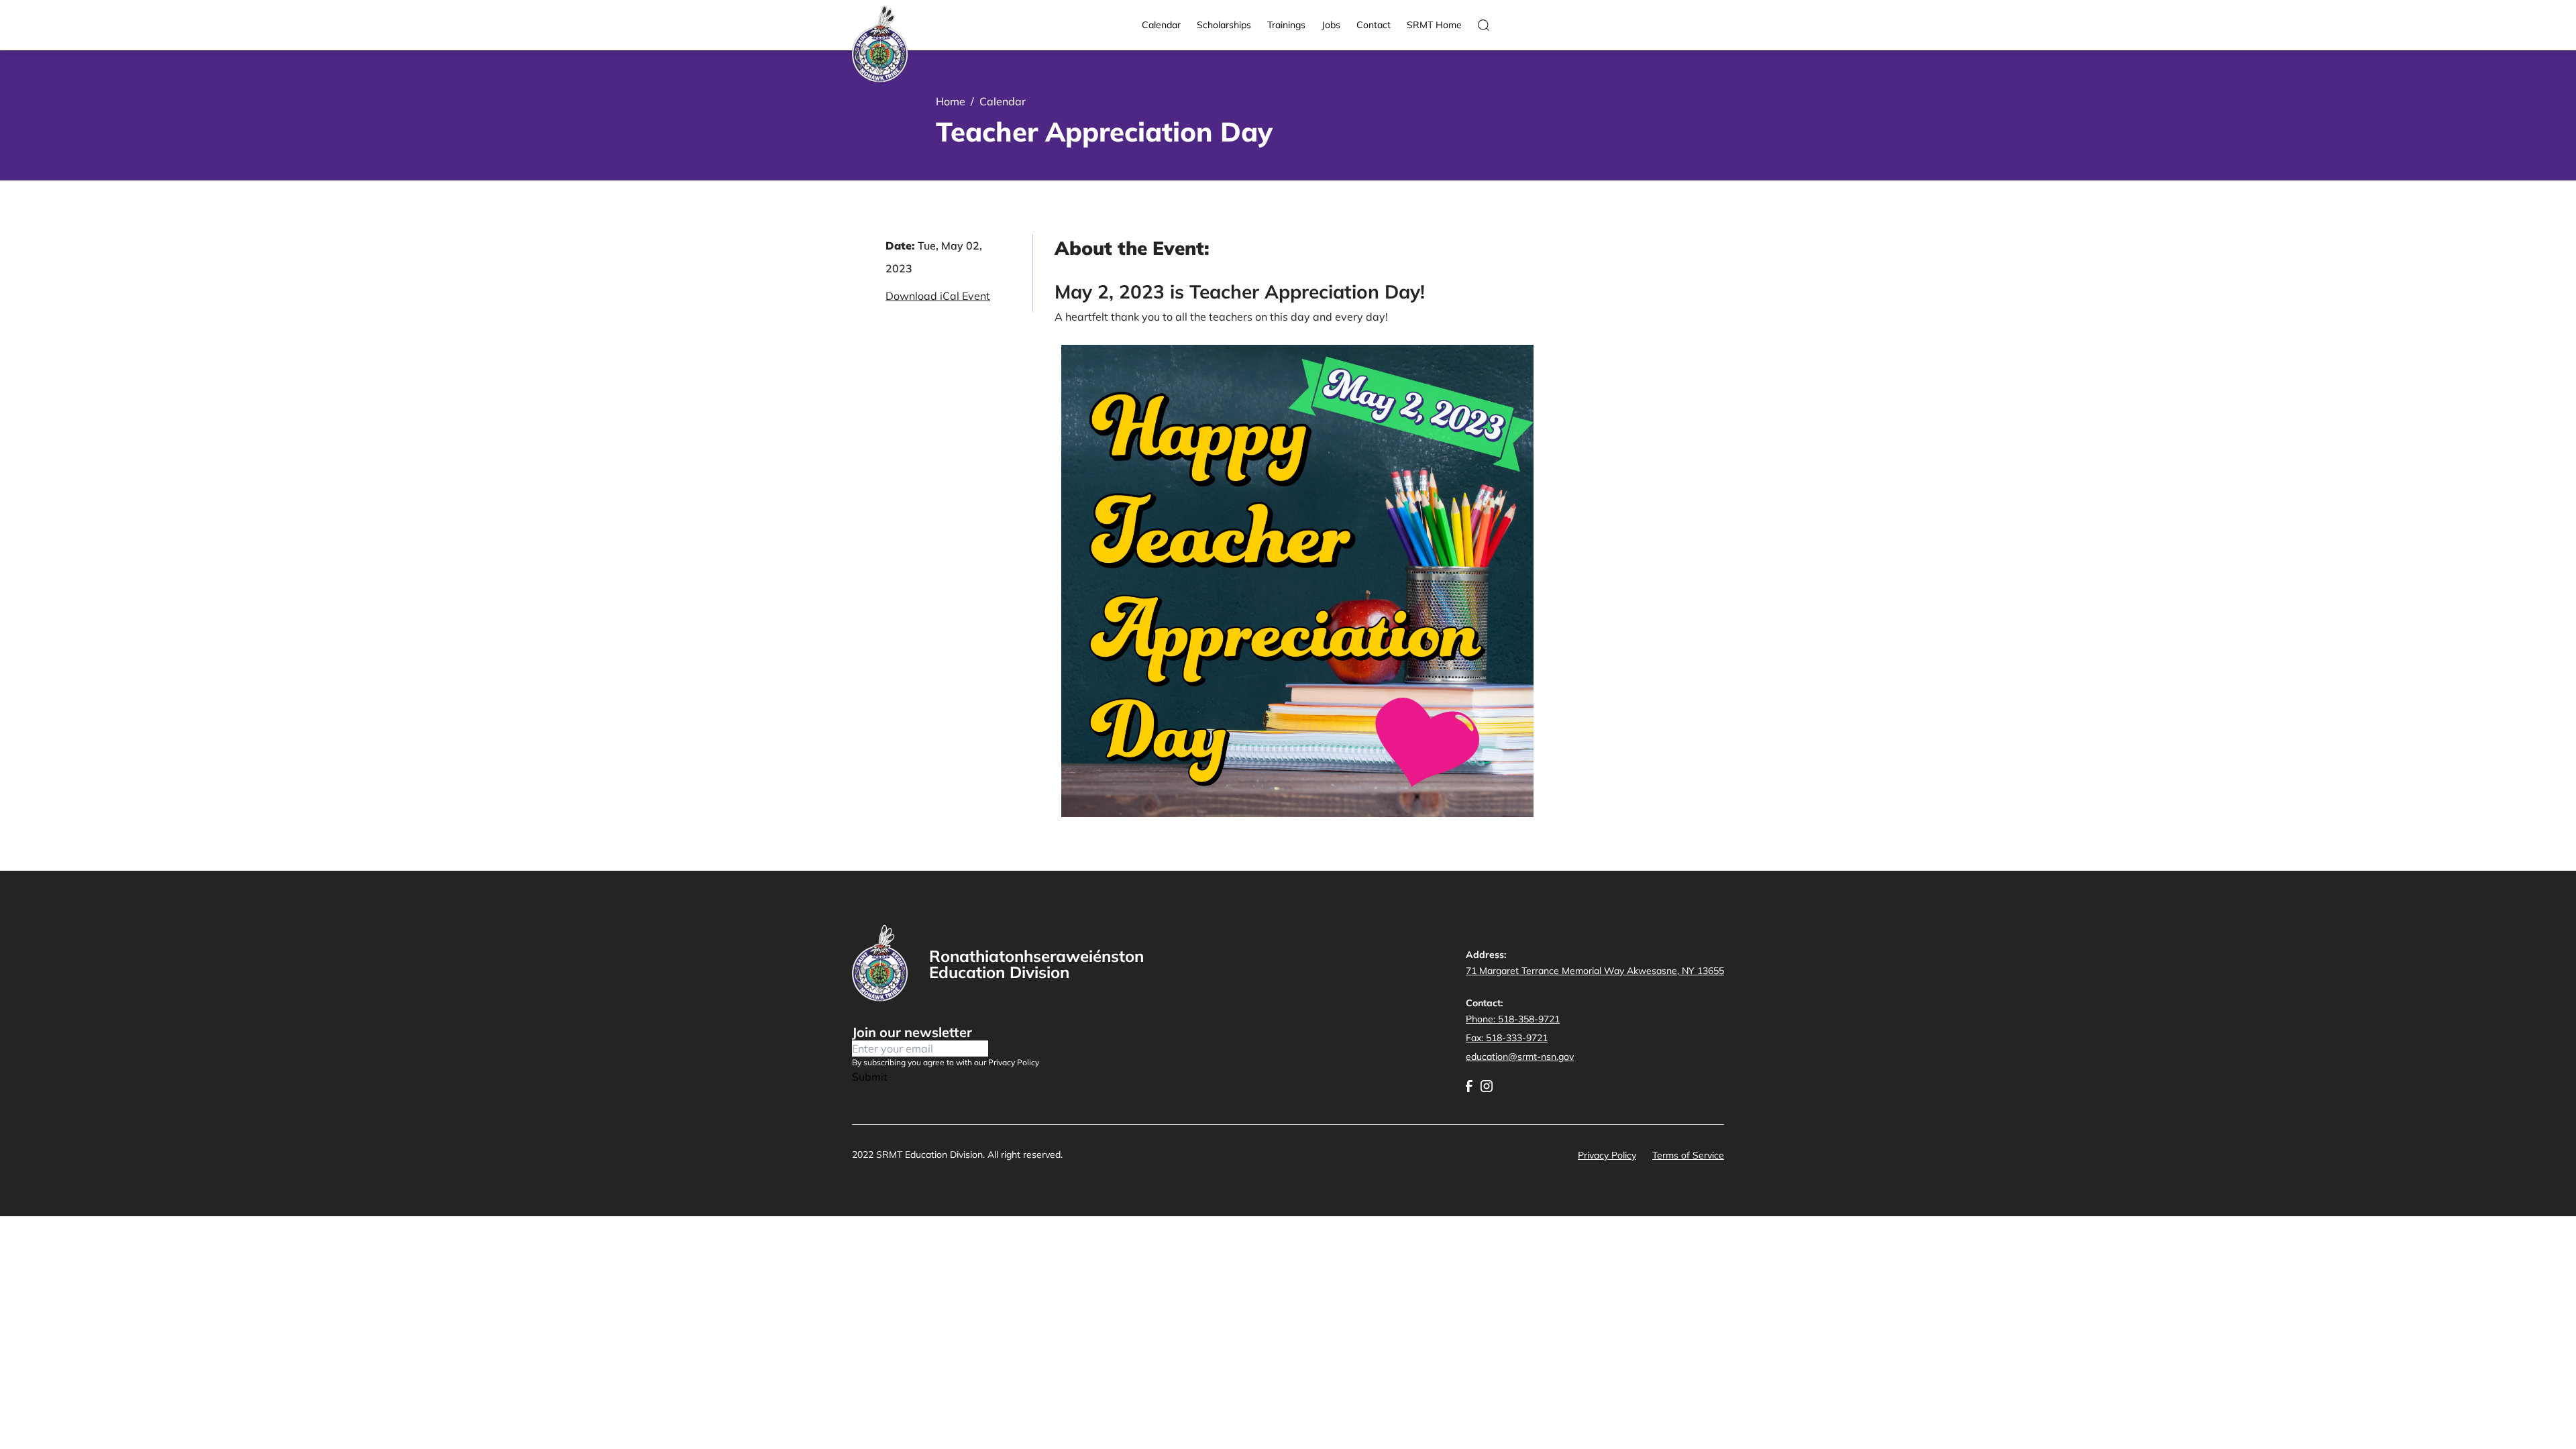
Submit (870, 1077)
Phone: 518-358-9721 (1513, 1019)
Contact (1374, 25)
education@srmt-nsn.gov (1520, 1057)
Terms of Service (1688, 1155)
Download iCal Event (938, 296)
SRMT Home (1434, 25)
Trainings (1286, 25)
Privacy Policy (1607, 1155)
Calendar (1161, 25)
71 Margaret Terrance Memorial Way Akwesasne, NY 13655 (1595, 971)
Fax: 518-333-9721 (1507, 1038)
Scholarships (1224, 25)
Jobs (1331, 25)
